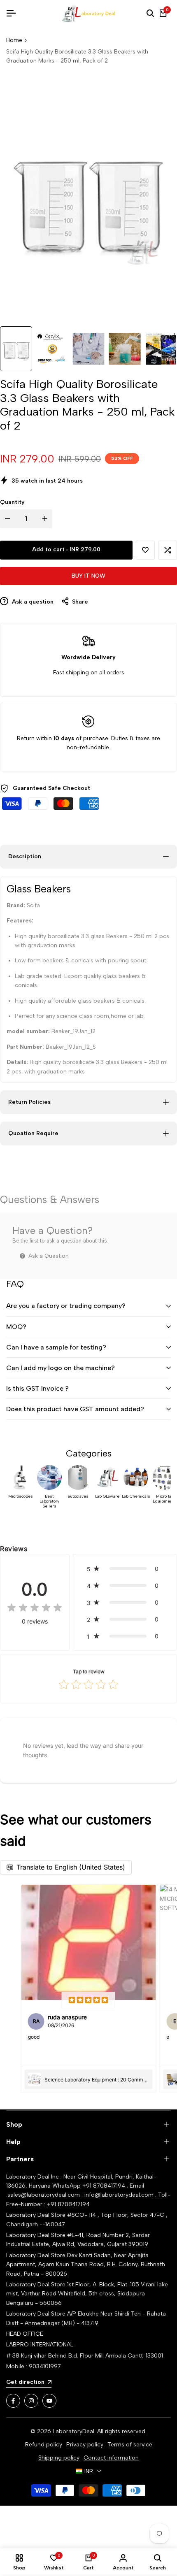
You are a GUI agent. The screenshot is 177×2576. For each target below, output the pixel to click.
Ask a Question (48, 1256)
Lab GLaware (107, 1496)
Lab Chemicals (136, 1496)
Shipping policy (59, 2458)
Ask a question (32, 602)
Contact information (111, 2458)
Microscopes (21, 1496)
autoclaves (78, 1496)
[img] (35, 1608)
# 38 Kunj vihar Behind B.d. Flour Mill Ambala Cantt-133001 (85, 2356)
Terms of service (130, 2445)
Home (14, 40)
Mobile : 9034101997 (34, 2366)
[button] (145, 550)
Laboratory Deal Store (37, 2255)
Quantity (12, 502)
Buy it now (88, 576)
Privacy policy (85, 2445)
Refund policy (44, 2445)
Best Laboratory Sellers (49, 1501)
